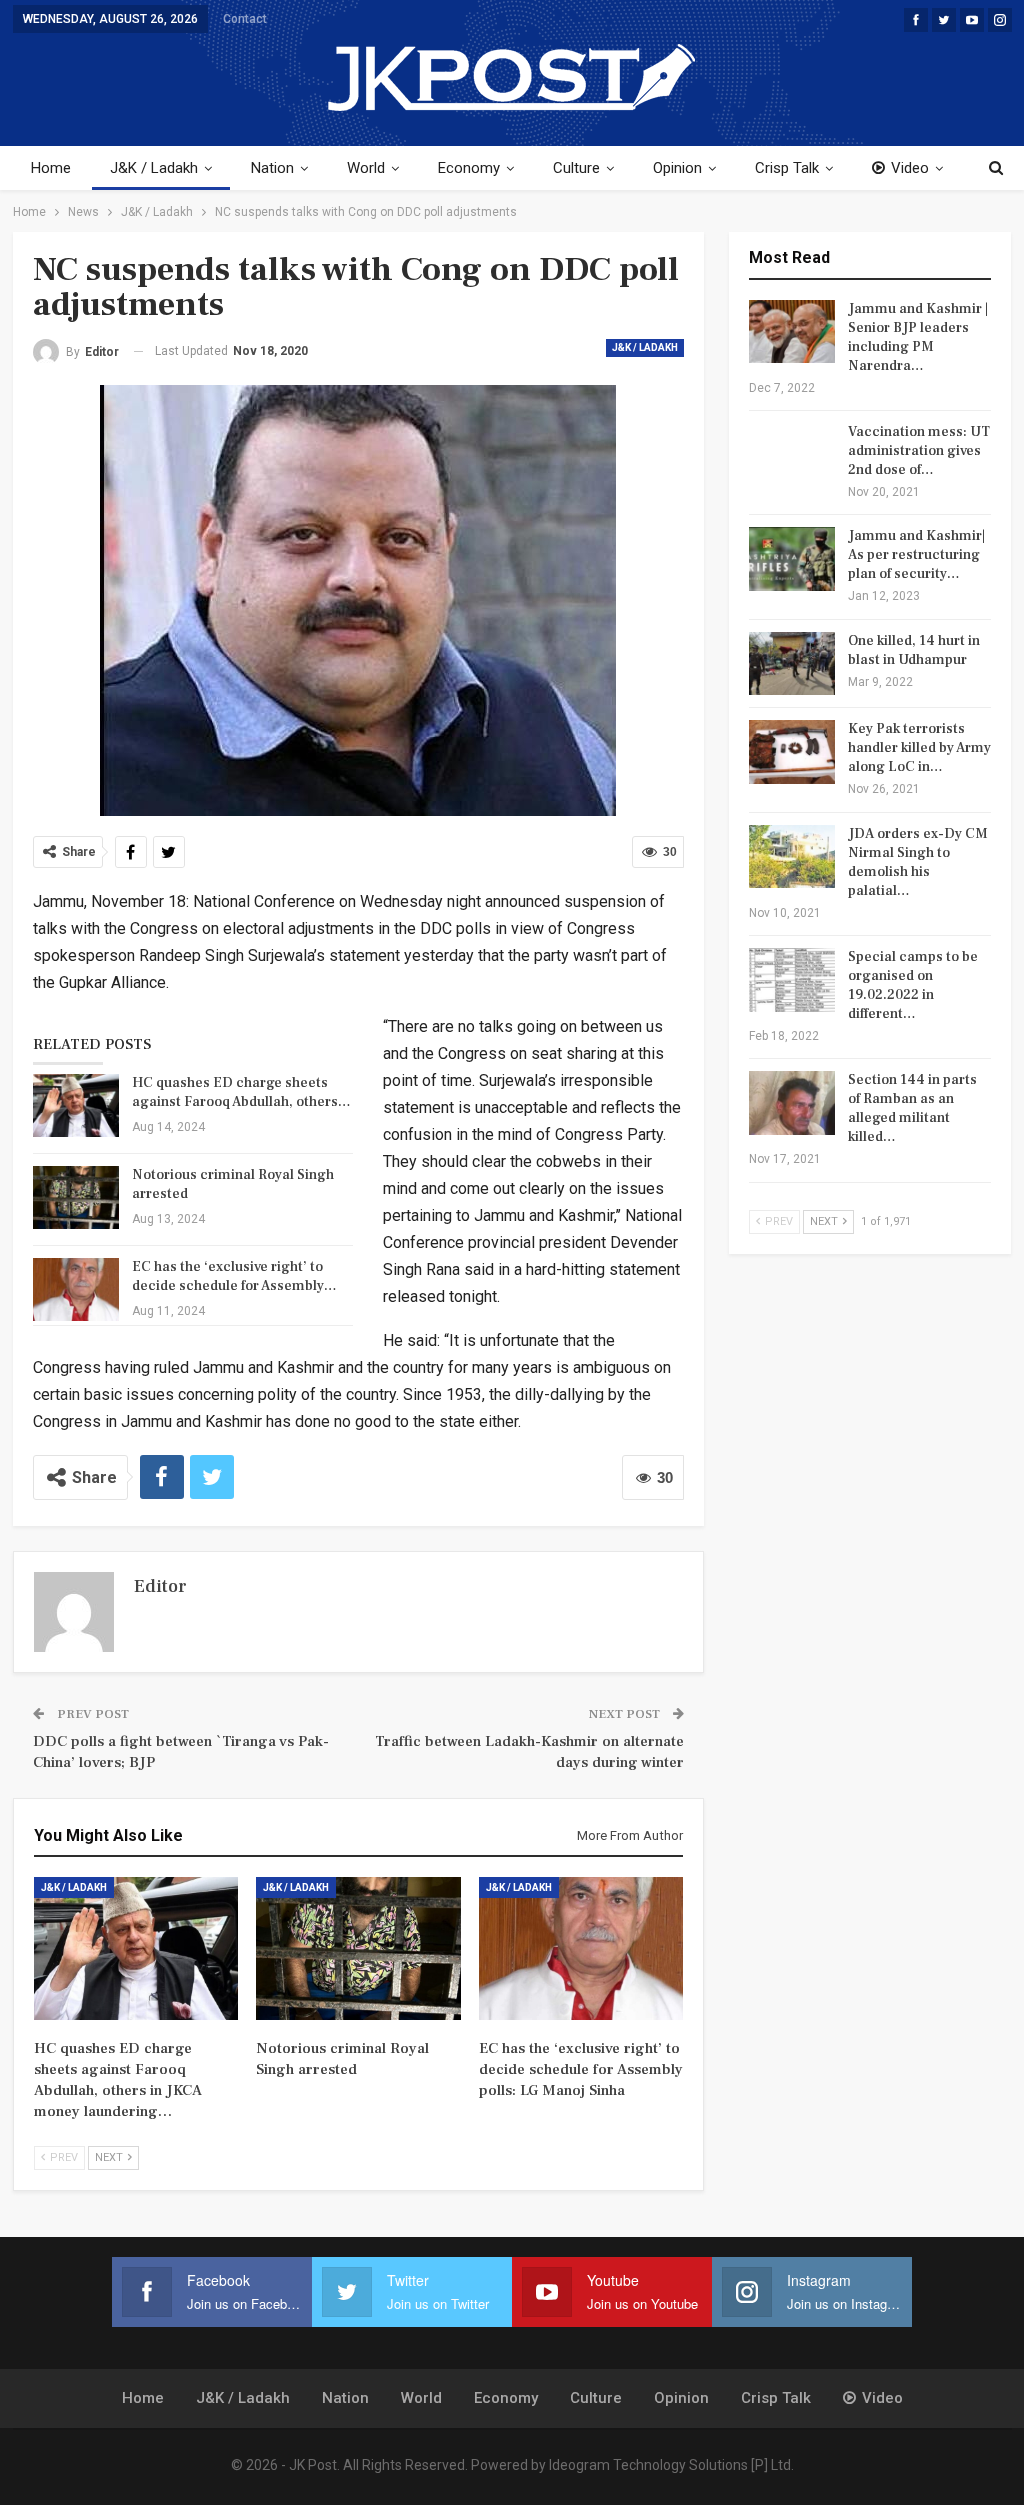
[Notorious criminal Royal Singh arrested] (76, 1198)
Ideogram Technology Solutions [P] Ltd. (671, 2465)
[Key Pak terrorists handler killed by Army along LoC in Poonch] (792, 752)
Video (910, 168)
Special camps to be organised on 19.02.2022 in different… (913, 985)
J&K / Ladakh (154, 168)
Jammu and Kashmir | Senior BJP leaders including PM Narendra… (918, 337)
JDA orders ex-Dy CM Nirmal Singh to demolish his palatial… (918, 862)
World (366, 168)
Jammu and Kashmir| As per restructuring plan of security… (916, 555)
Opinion (677, 168)
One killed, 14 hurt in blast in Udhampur (914, 650)
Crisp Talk (787, 168)
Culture (576, 168)
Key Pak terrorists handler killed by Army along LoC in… (919, 748)
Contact (245, 19)
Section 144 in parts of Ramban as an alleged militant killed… (912, 1108)
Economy (469, 168)
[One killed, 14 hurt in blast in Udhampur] (792, 664)
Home (51, 168)
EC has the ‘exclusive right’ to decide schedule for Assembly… (234, 1276)
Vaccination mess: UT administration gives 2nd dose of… (919, 451)
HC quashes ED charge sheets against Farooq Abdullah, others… (241, 1092)
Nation (272, 168)
